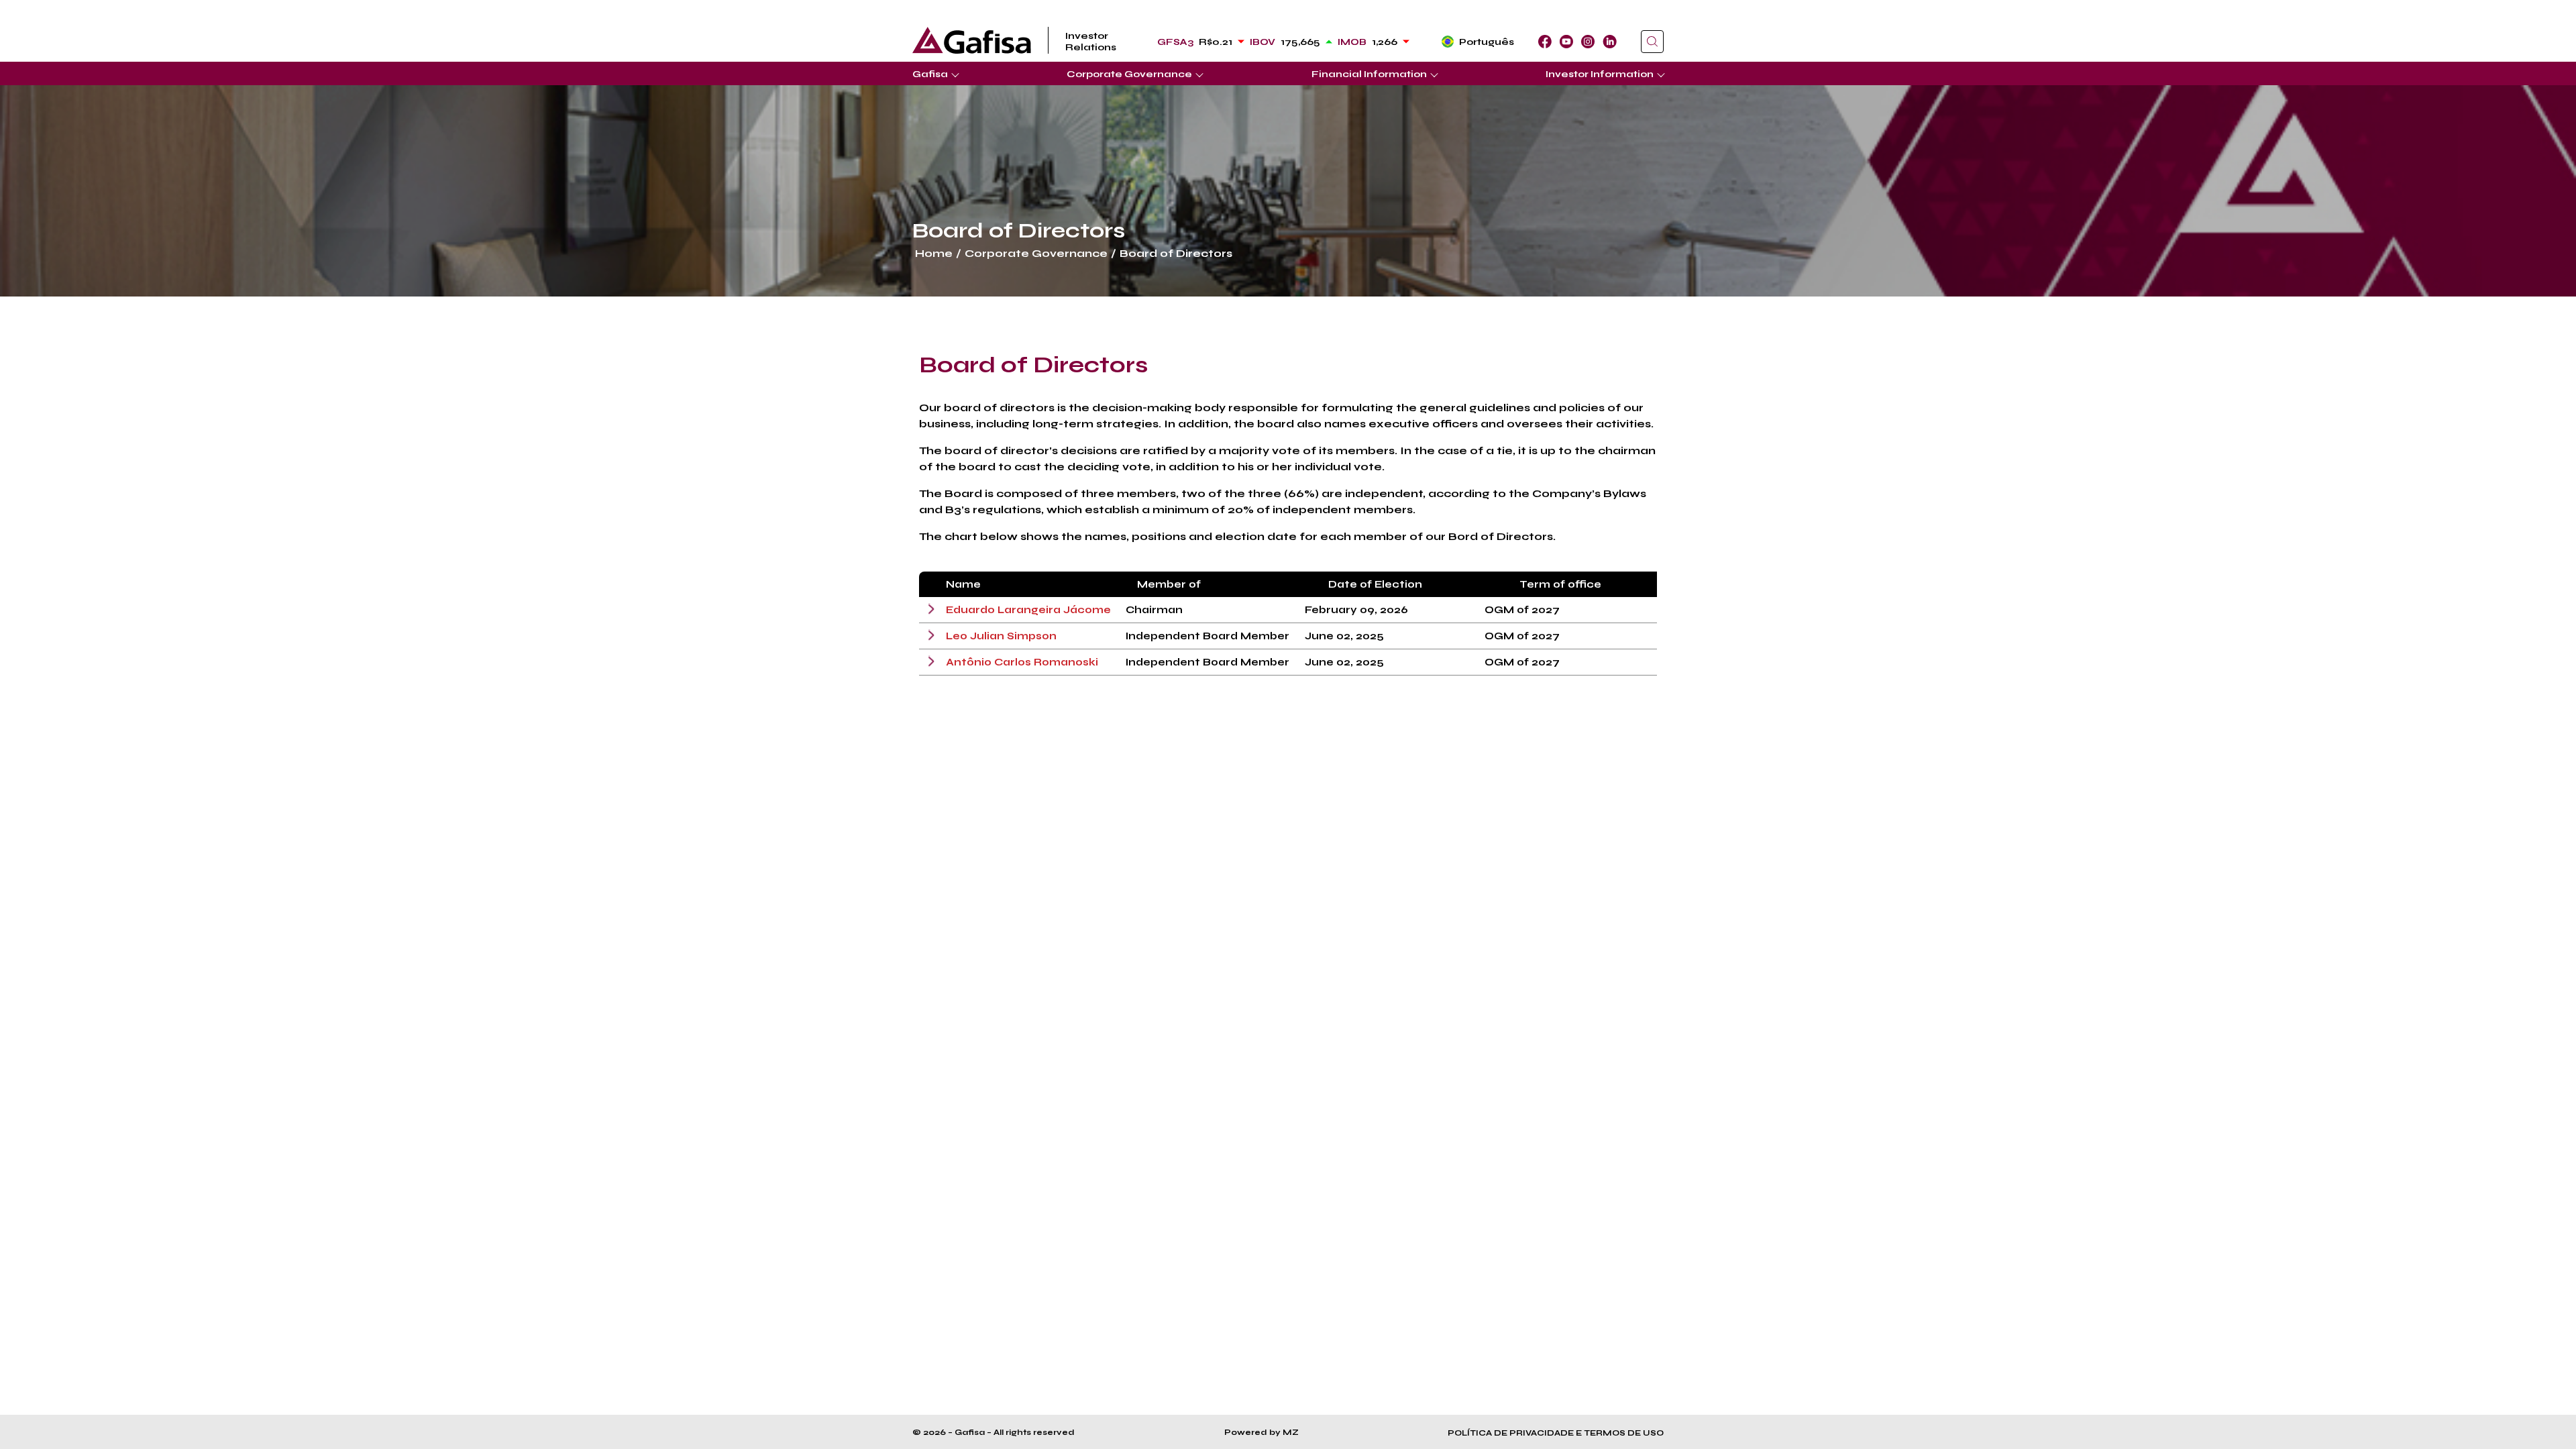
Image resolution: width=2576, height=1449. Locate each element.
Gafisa (930, 74)
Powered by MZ (1262, 1432)
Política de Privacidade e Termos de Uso (1556, 1433)
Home (934, 253)
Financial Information (1369, 74)
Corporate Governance (1129, 74)
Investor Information (1600, 74)
